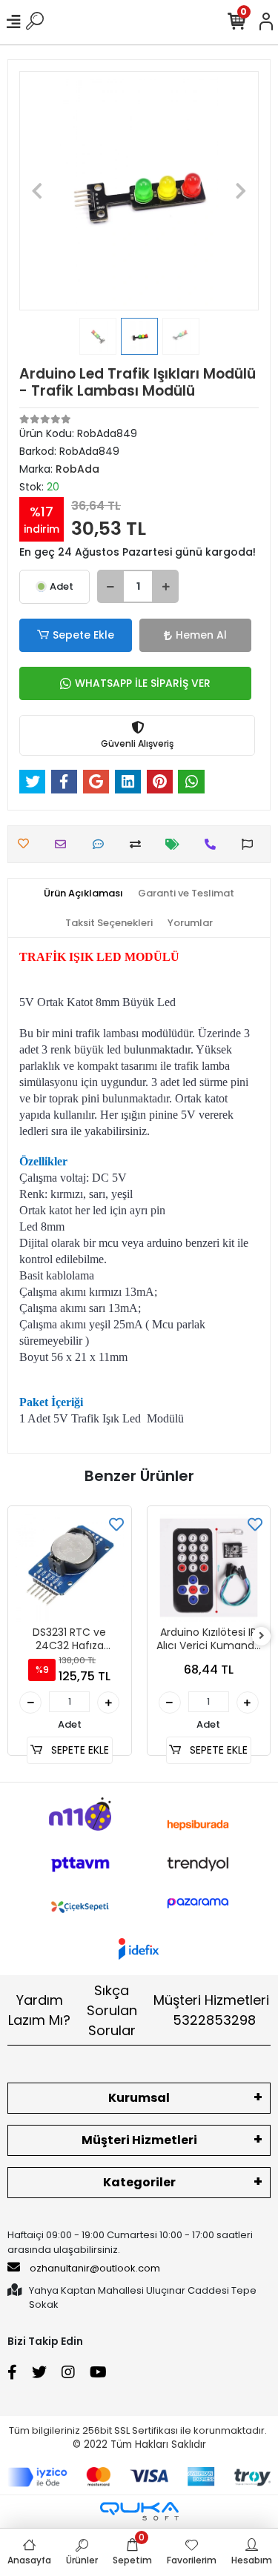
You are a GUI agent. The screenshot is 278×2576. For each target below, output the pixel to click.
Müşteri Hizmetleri (211, 2010)
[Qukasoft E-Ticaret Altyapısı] (139, 2511)
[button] (37, 191)
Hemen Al (201, 635)
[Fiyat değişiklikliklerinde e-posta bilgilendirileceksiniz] (176, 844)
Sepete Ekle (83, 635)
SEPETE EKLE (79, 1750)
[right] (262, 1636)
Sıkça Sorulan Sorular (112, 2010)
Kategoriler (139, 2182)
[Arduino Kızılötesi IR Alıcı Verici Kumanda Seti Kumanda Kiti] (209, 1568)
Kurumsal (139, 2098)
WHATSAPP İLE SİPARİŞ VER (143, 683)
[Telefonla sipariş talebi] (214, 844)
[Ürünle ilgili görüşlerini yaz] (102, 844)
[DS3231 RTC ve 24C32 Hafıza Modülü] (70, 1568)
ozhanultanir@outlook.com (95, 2268)
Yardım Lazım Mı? (39, 2010)
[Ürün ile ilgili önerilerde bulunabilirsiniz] (251, 844)
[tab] (83, 893)
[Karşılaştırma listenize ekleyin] (139, 844)
